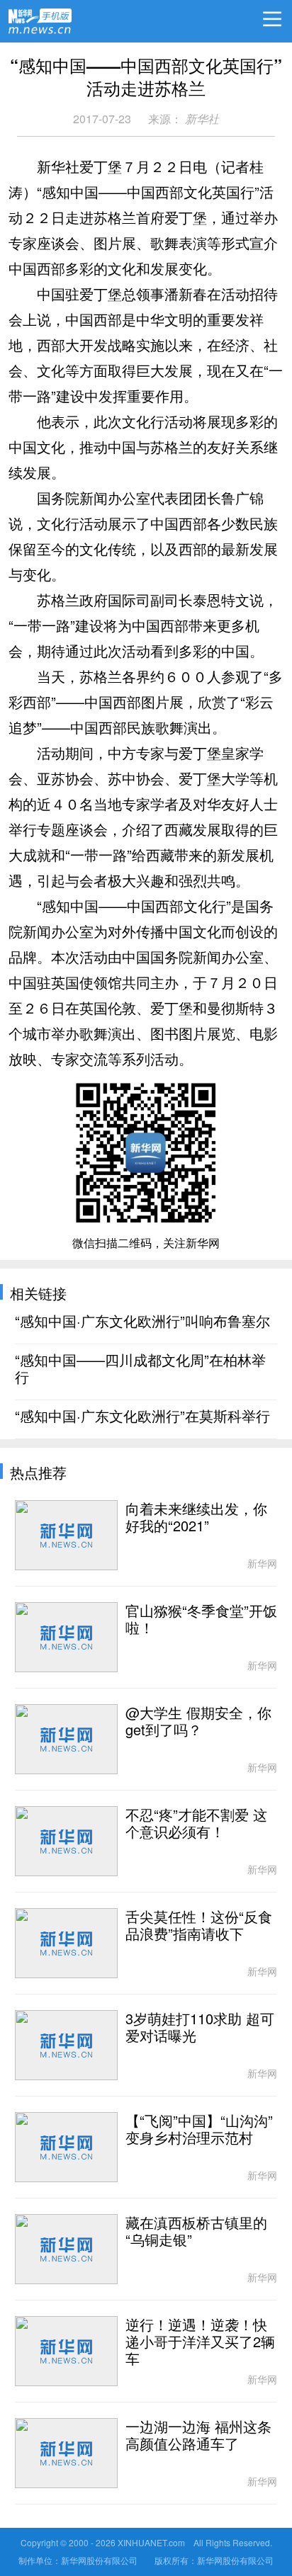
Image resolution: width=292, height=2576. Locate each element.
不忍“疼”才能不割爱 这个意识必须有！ (196, 1824)
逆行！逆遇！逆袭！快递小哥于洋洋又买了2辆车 (200, 2342)
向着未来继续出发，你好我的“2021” (196, 1518)
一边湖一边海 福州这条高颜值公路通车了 (198, 2436)
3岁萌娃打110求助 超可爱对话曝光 (200, 2028)
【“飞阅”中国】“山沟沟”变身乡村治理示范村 (199, 2130)
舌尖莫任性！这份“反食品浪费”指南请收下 (199, 1926)
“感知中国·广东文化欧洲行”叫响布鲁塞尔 (142, 1322)
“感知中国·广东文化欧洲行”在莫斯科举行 (142, 1417)
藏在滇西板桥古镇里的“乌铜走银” (196, 2232)
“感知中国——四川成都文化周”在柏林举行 (140, 1369)
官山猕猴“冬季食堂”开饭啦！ (201, 1620)
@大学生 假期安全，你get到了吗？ (198, 1722)
